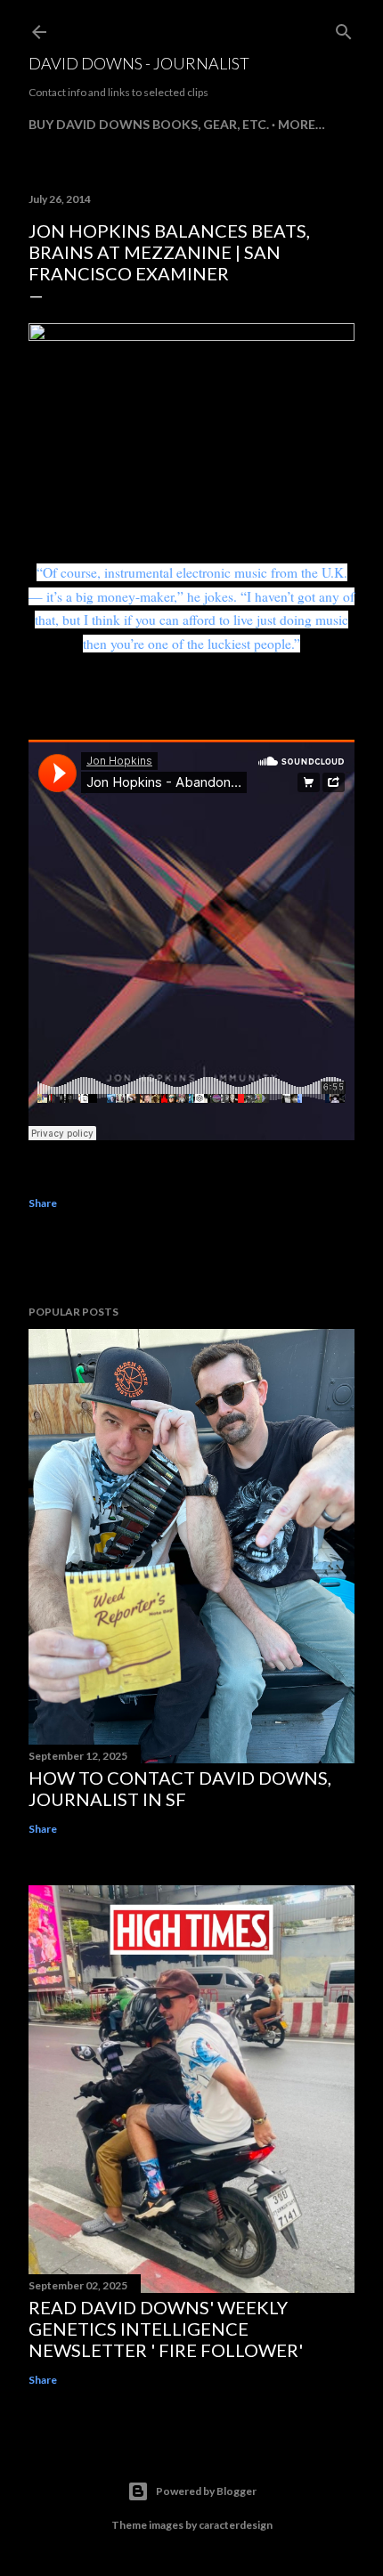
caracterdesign (236, 2525)
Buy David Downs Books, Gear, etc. (149, 124)
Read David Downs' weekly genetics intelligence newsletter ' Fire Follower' (166, 2329)
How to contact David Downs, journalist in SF (180, 1788)
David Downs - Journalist (139, 63)
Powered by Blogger (206, 2491)
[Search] (344, 28)
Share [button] (43, 1203)
